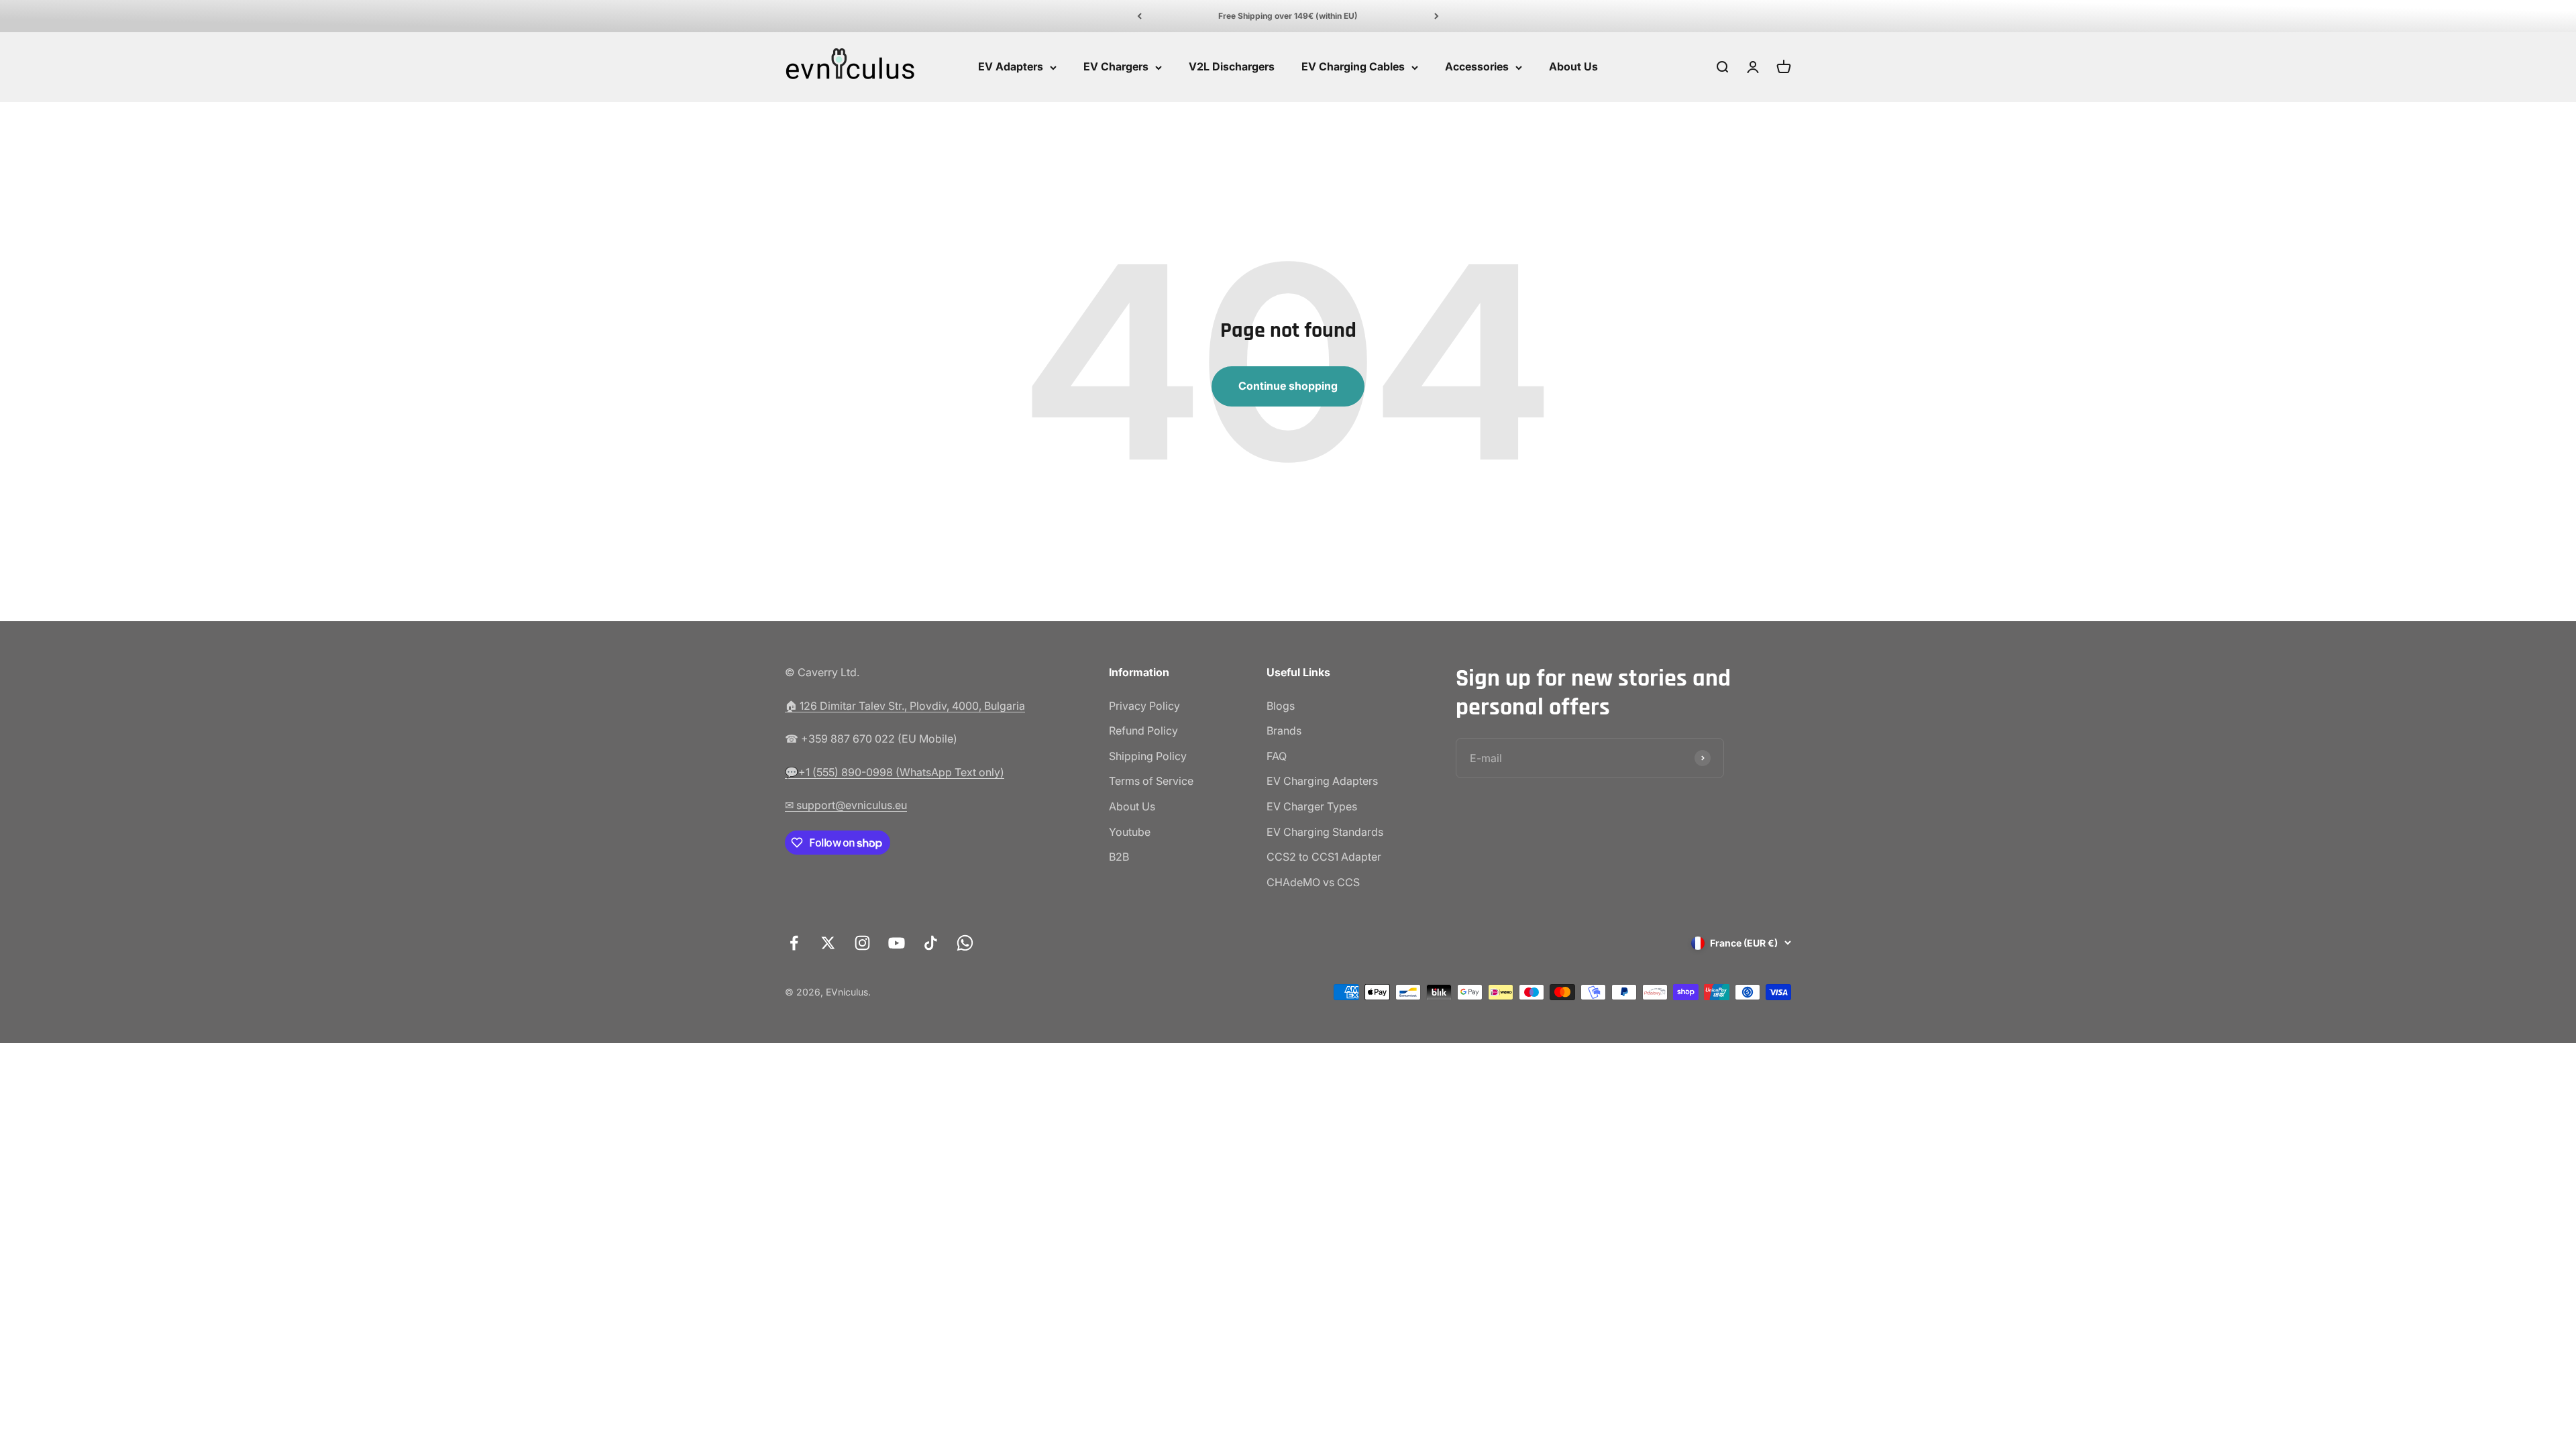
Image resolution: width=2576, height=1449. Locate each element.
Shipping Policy (1148, 756)
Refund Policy (1143, 731)
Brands (1284, 731)
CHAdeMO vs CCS (1313, 882)
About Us (1573, 67)
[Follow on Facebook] (794, 943)
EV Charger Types (1312, 806)
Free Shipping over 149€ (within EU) (1288, 16)
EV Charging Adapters (1322, 781)
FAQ (1277, 756)
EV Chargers (1116, 67)
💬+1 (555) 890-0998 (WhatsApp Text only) (895, 772)
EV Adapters (1011, 67)
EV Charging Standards (1325, 832)
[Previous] (1139, 16)
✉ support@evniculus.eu (846, 805)
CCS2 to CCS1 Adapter (1324, 857)
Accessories (1477, 67)
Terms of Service (1151, 781)
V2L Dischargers (1232, 67)
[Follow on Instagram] (862, 943)
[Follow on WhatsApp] (965, 943)
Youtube (1130, 832)
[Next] (1437, 16)
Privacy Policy (1144, 706)
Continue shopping (1288, 386)
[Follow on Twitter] (828, 943)
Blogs (1281, 706)
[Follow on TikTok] (931, 943)
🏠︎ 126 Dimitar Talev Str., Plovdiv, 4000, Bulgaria (905, 706)
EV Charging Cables (1353, 67)
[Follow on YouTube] (897, 943)
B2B (1119, 857)
